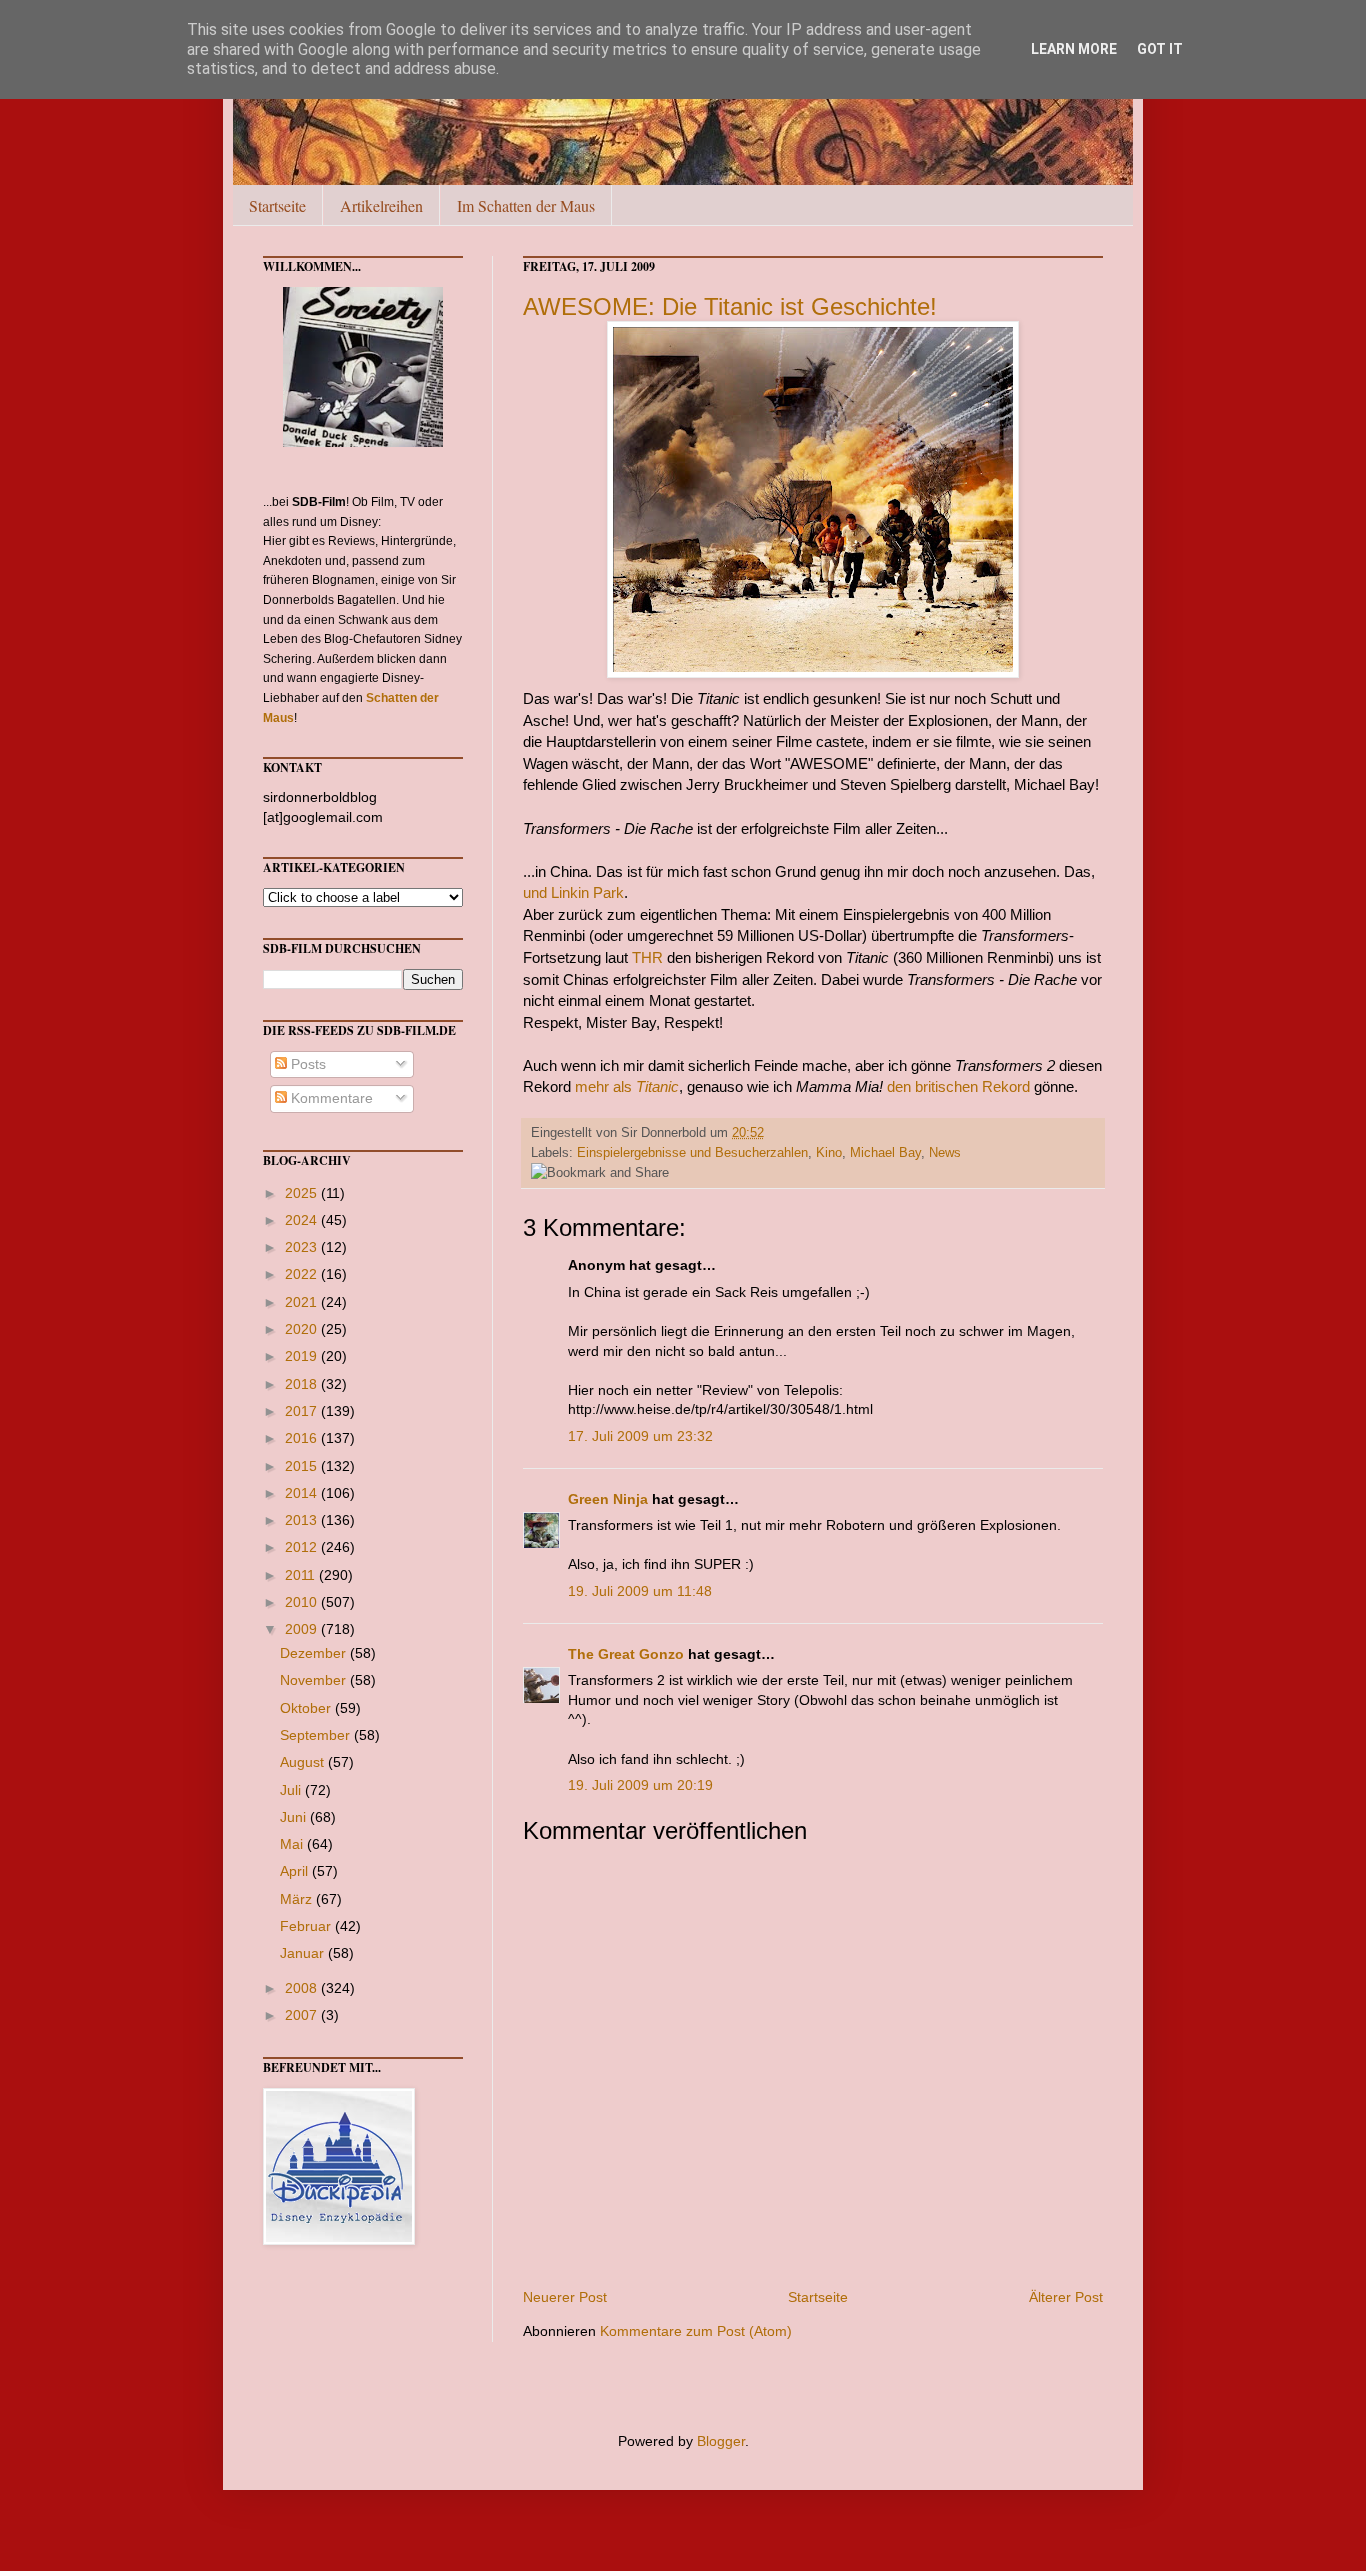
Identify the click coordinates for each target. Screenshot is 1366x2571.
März (298, 1899)
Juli (292, 1790)
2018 (303, 1384)
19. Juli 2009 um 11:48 (640, 1591)
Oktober (307, 1708)
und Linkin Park (573, 892)
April (296, 1871)
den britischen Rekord (958, 1086)
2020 (303, 1329)
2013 (303, 1520)
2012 (303, 1547)
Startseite (277, 205)
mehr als (627, 1086)
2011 (302, 1575)
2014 (303, 1493)
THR (647, 957)
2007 (303, 2015)
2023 (303, 1247)
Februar (307, 1926)
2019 (303, 1356)
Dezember (315, 1653)
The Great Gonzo (626, 1654)
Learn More (1074, 49)
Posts (306, 1064)
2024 (303, 1220)
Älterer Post (1066, 2297)
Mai (293, 1844)
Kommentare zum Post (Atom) (696, 2331)
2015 (303, 1466)
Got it (1160, 49)
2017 (303, 1411)
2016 (303, 1438)
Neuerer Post (565, 2297)
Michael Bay (885, 1153)
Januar (304, 1953)
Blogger (721, 2441)
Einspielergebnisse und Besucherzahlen (692, 1153)
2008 (303, 1988)
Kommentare (330, 1098)
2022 (303, 1274)
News (945, 1153)
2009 (303, 1629)
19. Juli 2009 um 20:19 (640, 1785)
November (315, 1680)
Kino (829, 1153)
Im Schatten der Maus (526, 205)
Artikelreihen (381, 205)
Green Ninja (608, 1499)
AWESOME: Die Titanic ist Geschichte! (730, 306)
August (304, 1762)
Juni (295, 1817)
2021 (303, 1302)
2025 (303, 1193)
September (317, 1735)
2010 (303, 1602)
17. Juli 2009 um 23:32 (640, 1436)
